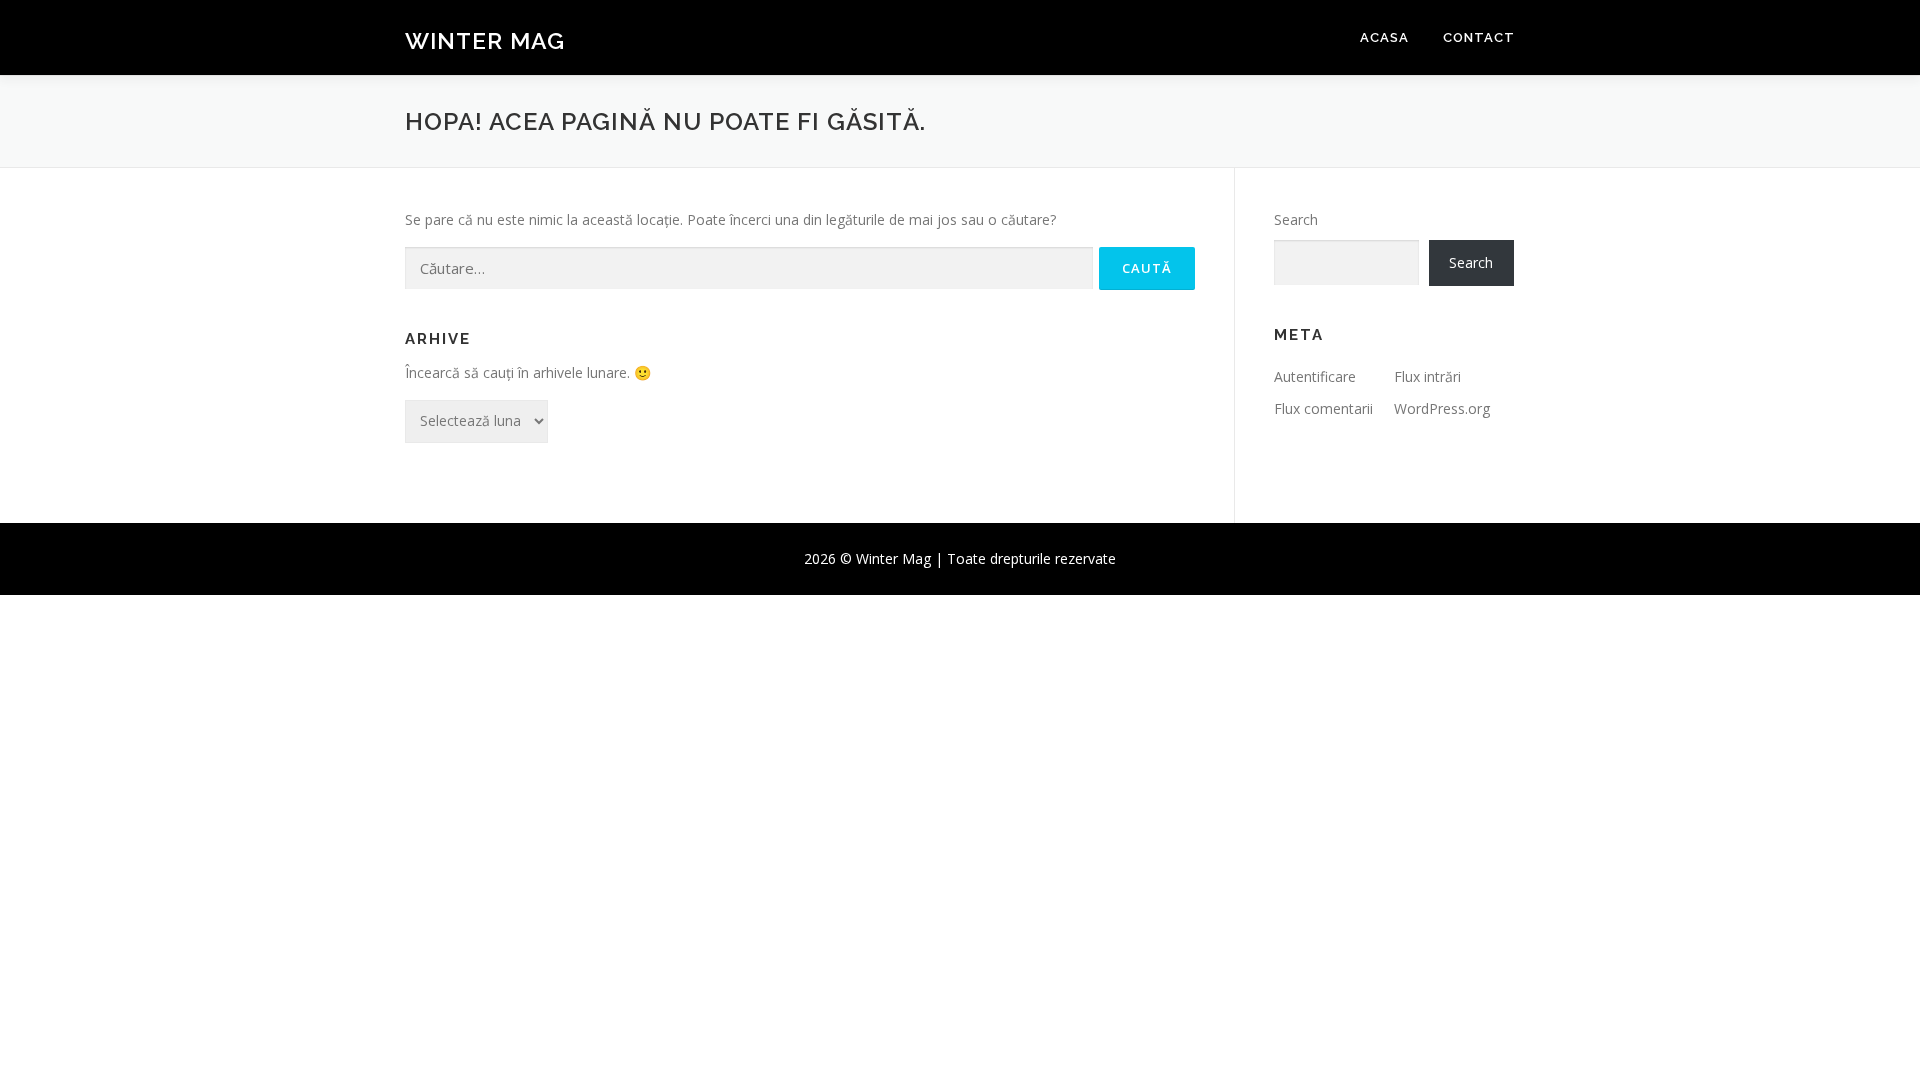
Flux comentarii (1323, 408)
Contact (1479, 37)
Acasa (1384, 37)
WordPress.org (1442, 408)
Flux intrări (1427, 376)
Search (1296, 219)
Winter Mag (485, 40)
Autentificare (1315, 376)
